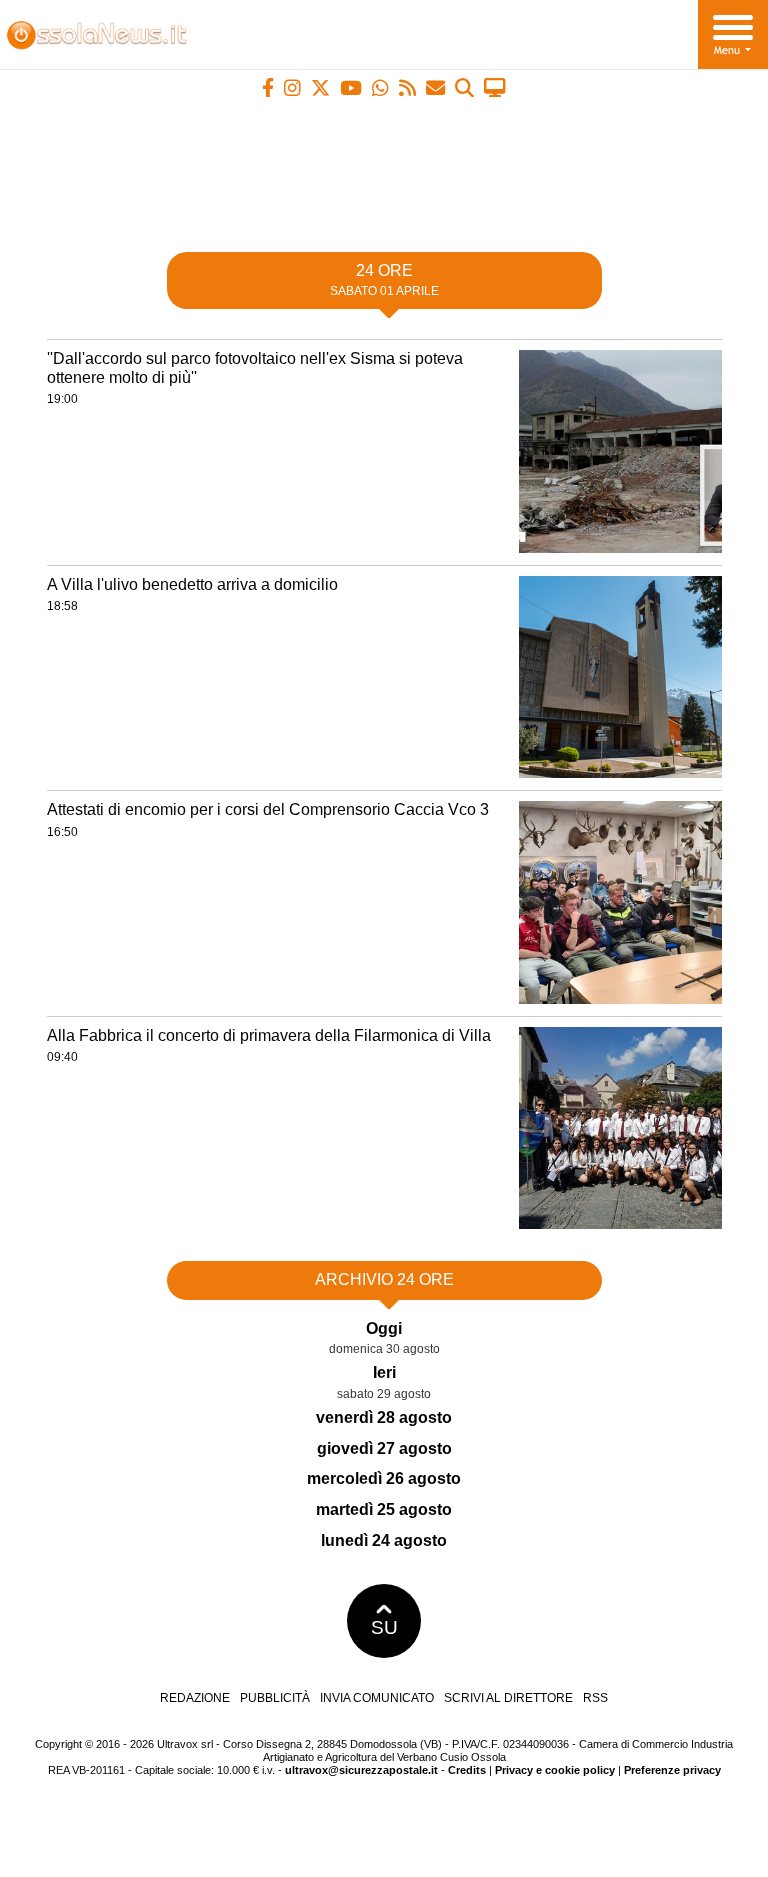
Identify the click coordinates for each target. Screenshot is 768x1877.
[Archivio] (464, 87)
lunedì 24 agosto (384, 1540)
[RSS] (407, 87)
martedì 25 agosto (384, 1509)
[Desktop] (495, 87)
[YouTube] (351, 87)
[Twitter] (320, 87)
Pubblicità (275, 1698)
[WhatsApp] (380, 87)
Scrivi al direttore (508, 1698)
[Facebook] (268, 87)
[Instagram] (292, 87)
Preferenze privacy (672, 1770)
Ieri (384, 1372)
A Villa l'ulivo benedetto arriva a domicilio (192, 584)
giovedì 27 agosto (384, 1448)
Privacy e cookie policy (555, 1770)
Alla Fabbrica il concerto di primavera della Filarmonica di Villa (269, 1035)
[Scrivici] (435, 87)
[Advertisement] (384, 167)
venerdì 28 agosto (384, 1417)
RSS (595, 1698)
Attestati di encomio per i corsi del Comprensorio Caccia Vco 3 (268, 809)
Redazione (195, 1698)
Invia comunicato (377, 1698)
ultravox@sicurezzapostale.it (361, 1770)
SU (384, 1627)
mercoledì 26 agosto (384, 1478)
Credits (467, 1770)
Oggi (384, 1328)
